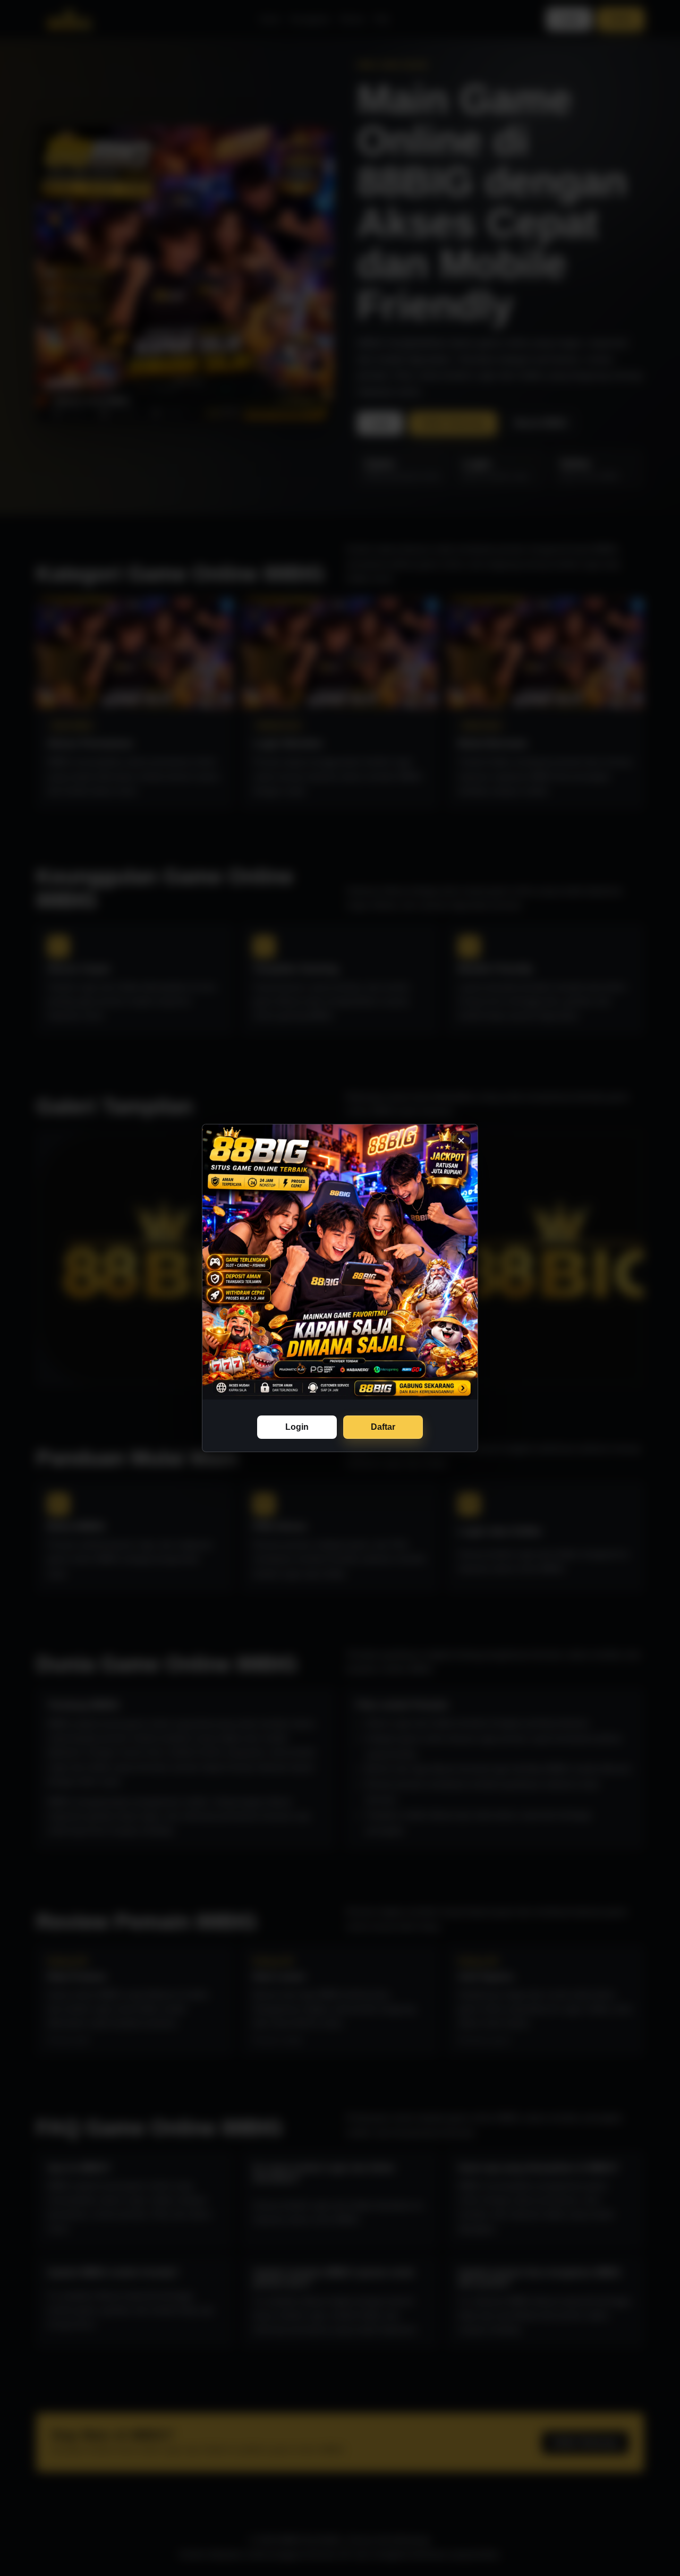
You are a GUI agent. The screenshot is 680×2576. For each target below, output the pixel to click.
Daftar (383, 1427)
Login (297, 1427)
